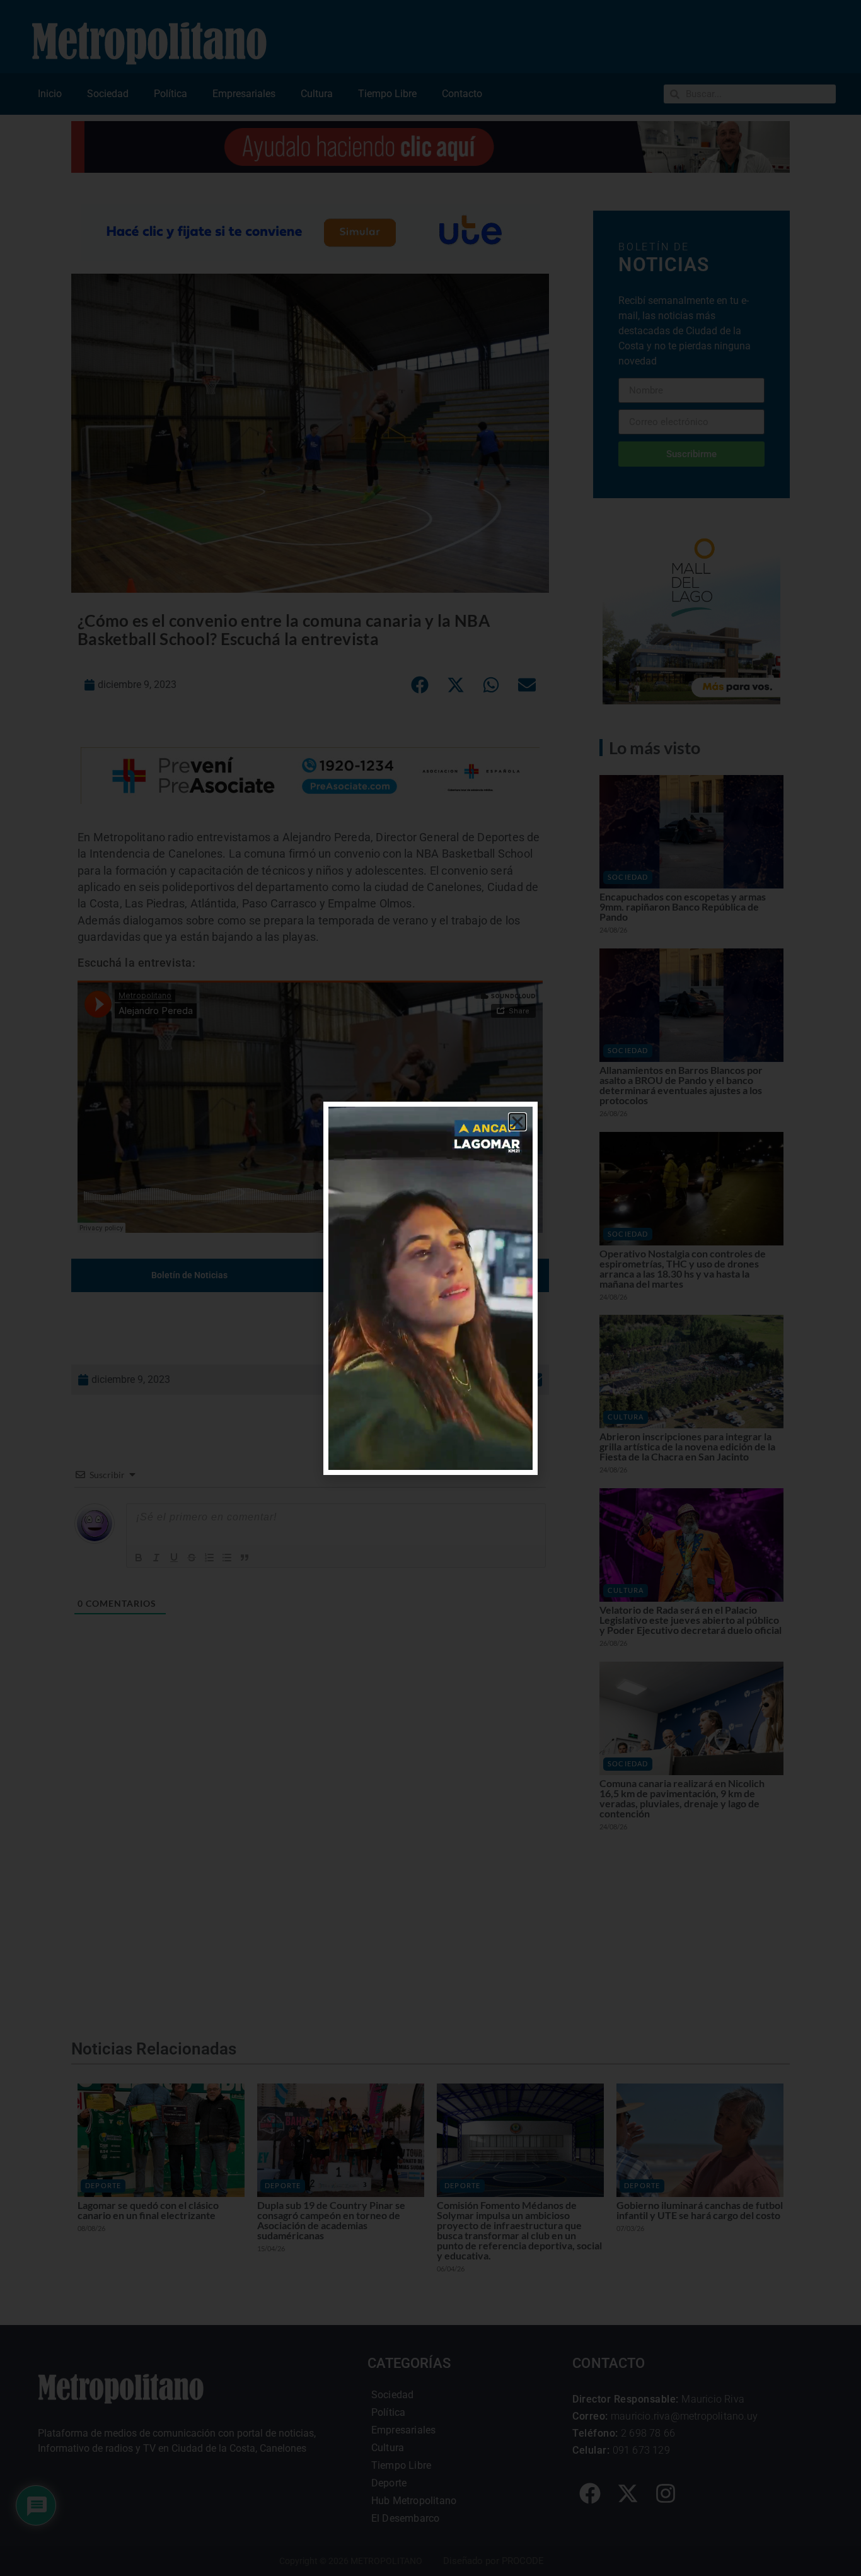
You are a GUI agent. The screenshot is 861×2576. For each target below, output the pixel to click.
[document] (430, 1288)
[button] (517, 1122)
